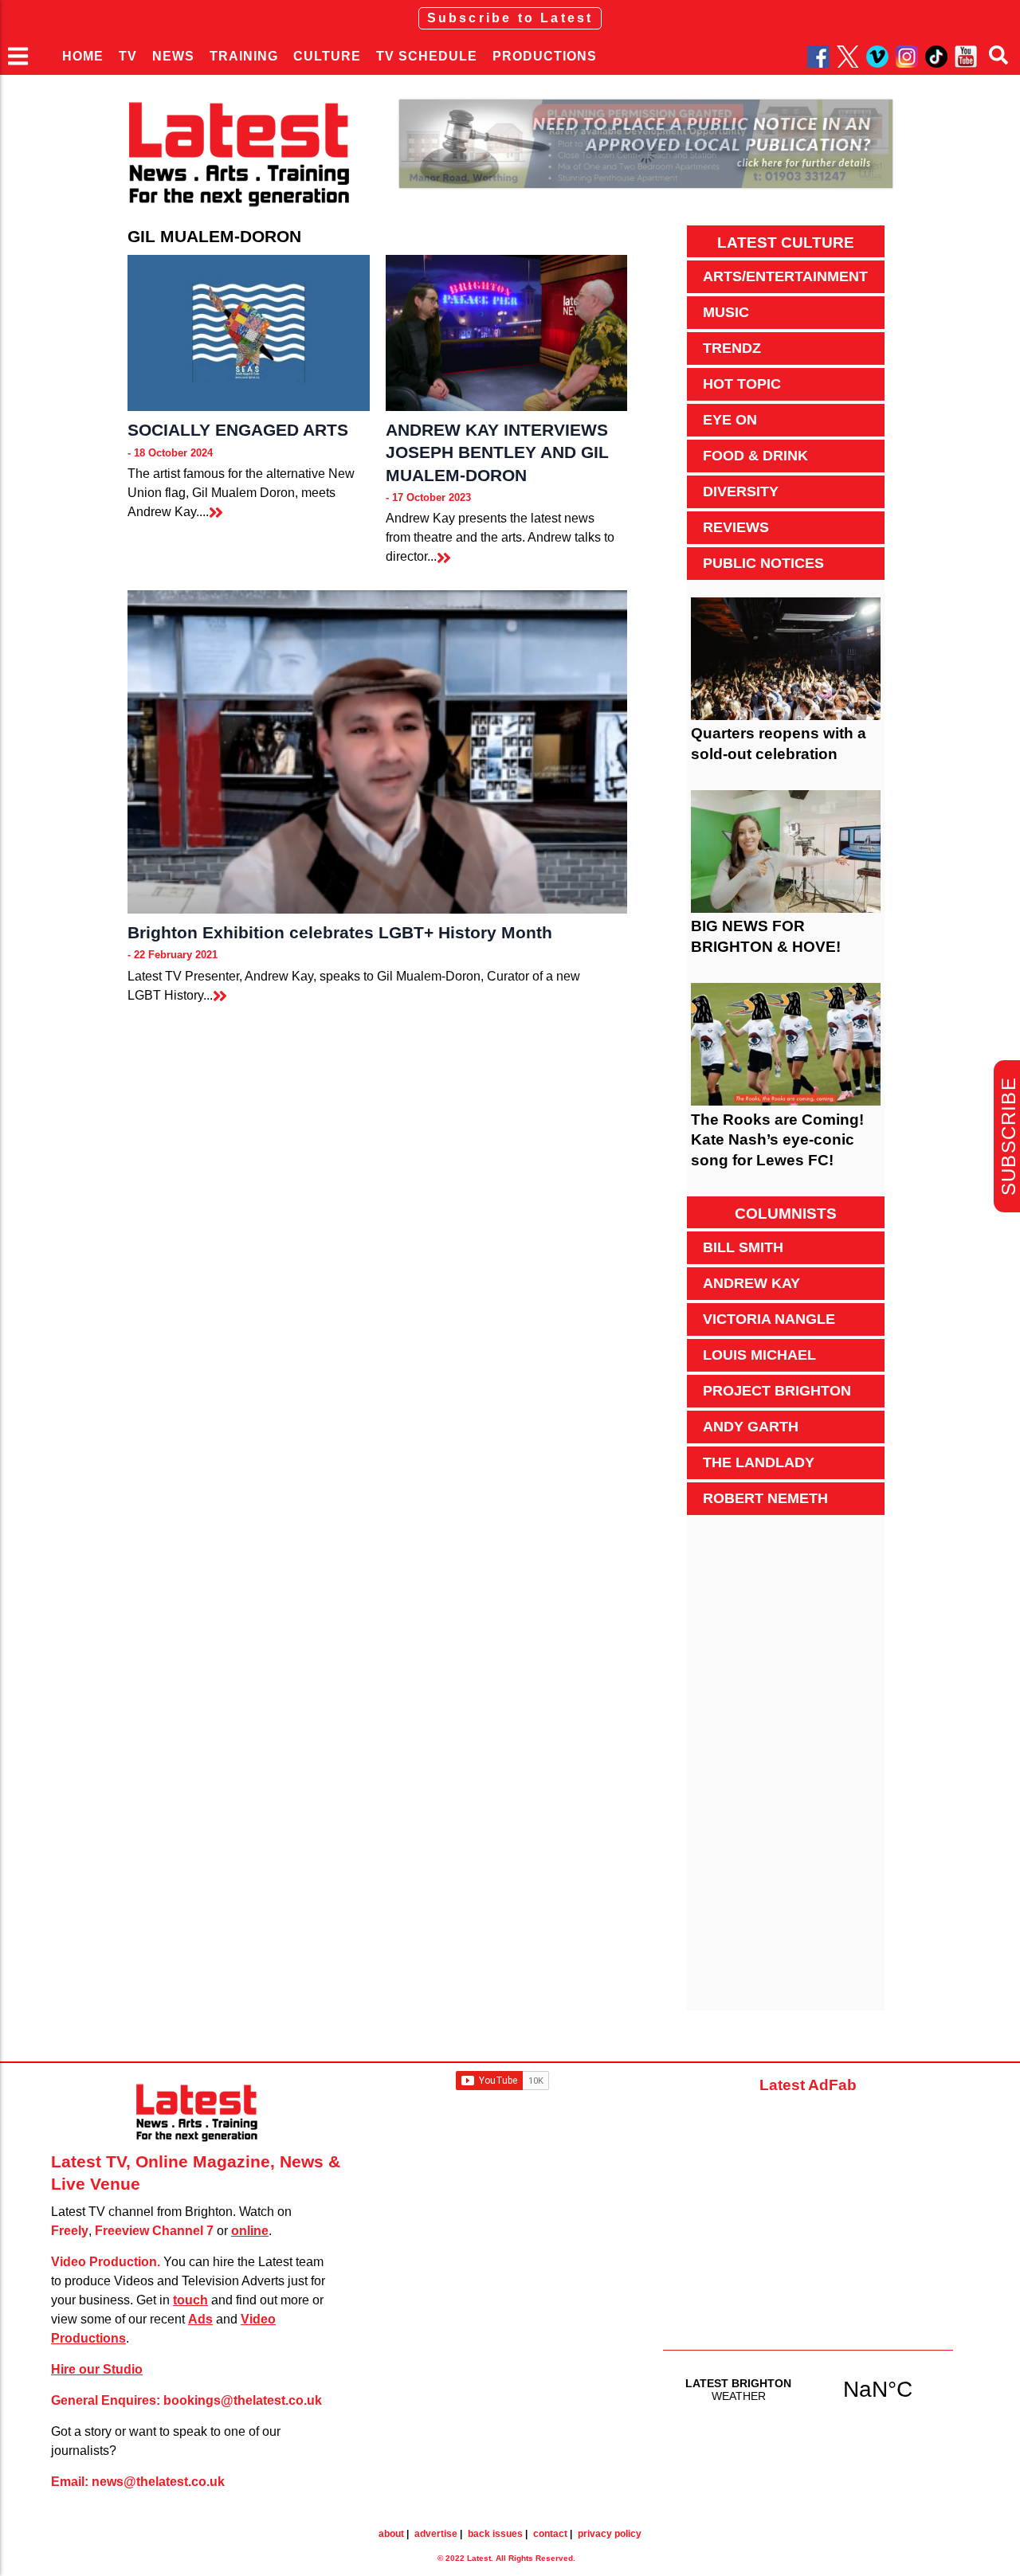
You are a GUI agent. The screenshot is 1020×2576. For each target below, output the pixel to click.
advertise (436, 2534)
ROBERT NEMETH (765, 1498)
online (250, 2231)
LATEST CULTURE (786, 243)
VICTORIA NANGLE (769, 1319)
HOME (83, 56)
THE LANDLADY (759, 1462)
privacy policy (610, 2534)
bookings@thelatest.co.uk (243, 2400)
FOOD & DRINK (755, 456)
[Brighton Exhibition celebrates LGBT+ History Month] (377, 752)
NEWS (173, 56)
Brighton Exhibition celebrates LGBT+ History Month (340, 932)
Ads (200, 2319)
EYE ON (730, 420)
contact (550, 2534)
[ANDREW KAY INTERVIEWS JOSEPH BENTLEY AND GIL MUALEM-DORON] (507, 333)
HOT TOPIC (742, 384)
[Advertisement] (786, 1771)
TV (128, 56)
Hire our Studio (97, 2369)
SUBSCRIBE (1008, 1136)
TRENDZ (732, 348)
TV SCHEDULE (427, 56)
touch (190, 2300)
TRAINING (244, 56)
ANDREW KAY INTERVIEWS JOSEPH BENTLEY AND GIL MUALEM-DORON (497, 452)
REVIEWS (736, 527)
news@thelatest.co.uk (158, 2482)
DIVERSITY (741, 491)
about (391, 2534)
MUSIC (726, 312)
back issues (495, 2534)
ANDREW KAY (751, 1283)
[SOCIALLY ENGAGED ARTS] (249, 333)
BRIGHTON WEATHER (808, 2389)
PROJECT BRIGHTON (777, 1391)
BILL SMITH (743, 1247)
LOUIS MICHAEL (759, 1355)
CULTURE (327, 56)
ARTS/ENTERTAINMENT (785, 276)
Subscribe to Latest (510, 18)
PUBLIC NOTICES (763, 563)
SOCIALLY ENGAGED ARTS (238, 430)
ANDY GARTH (751, 1427)
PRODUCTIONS (545, 56)
